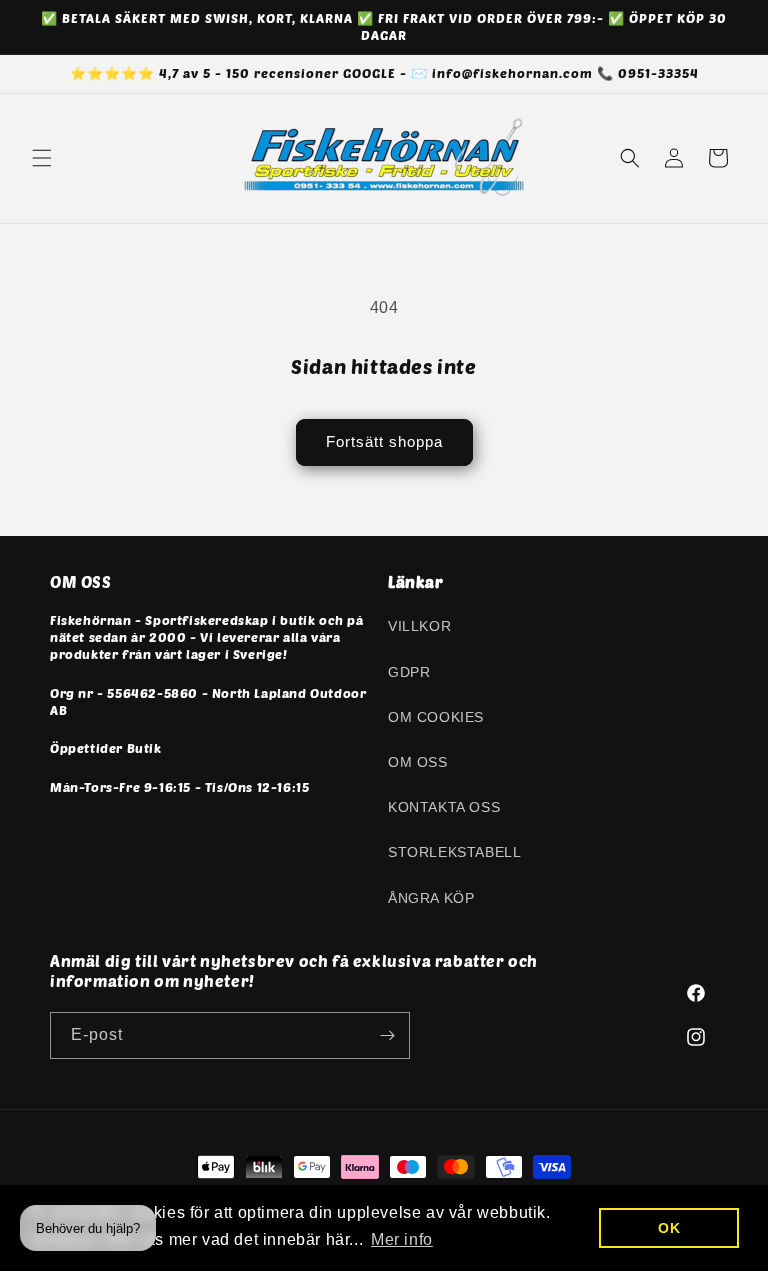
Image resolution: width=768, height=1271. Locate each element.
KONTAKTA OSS (444, 807)
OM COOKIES (436, 717)
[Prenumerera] (387, 1035)
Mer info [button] (402, 1239)
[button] (42, 158)
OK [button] (669, 1228)
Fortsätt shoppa (384, 441)
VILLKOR (419, 626)
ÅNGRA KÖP (431, 898)
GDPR (409, 672)
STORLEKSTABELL (454, 852)
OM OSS (418, 762)
